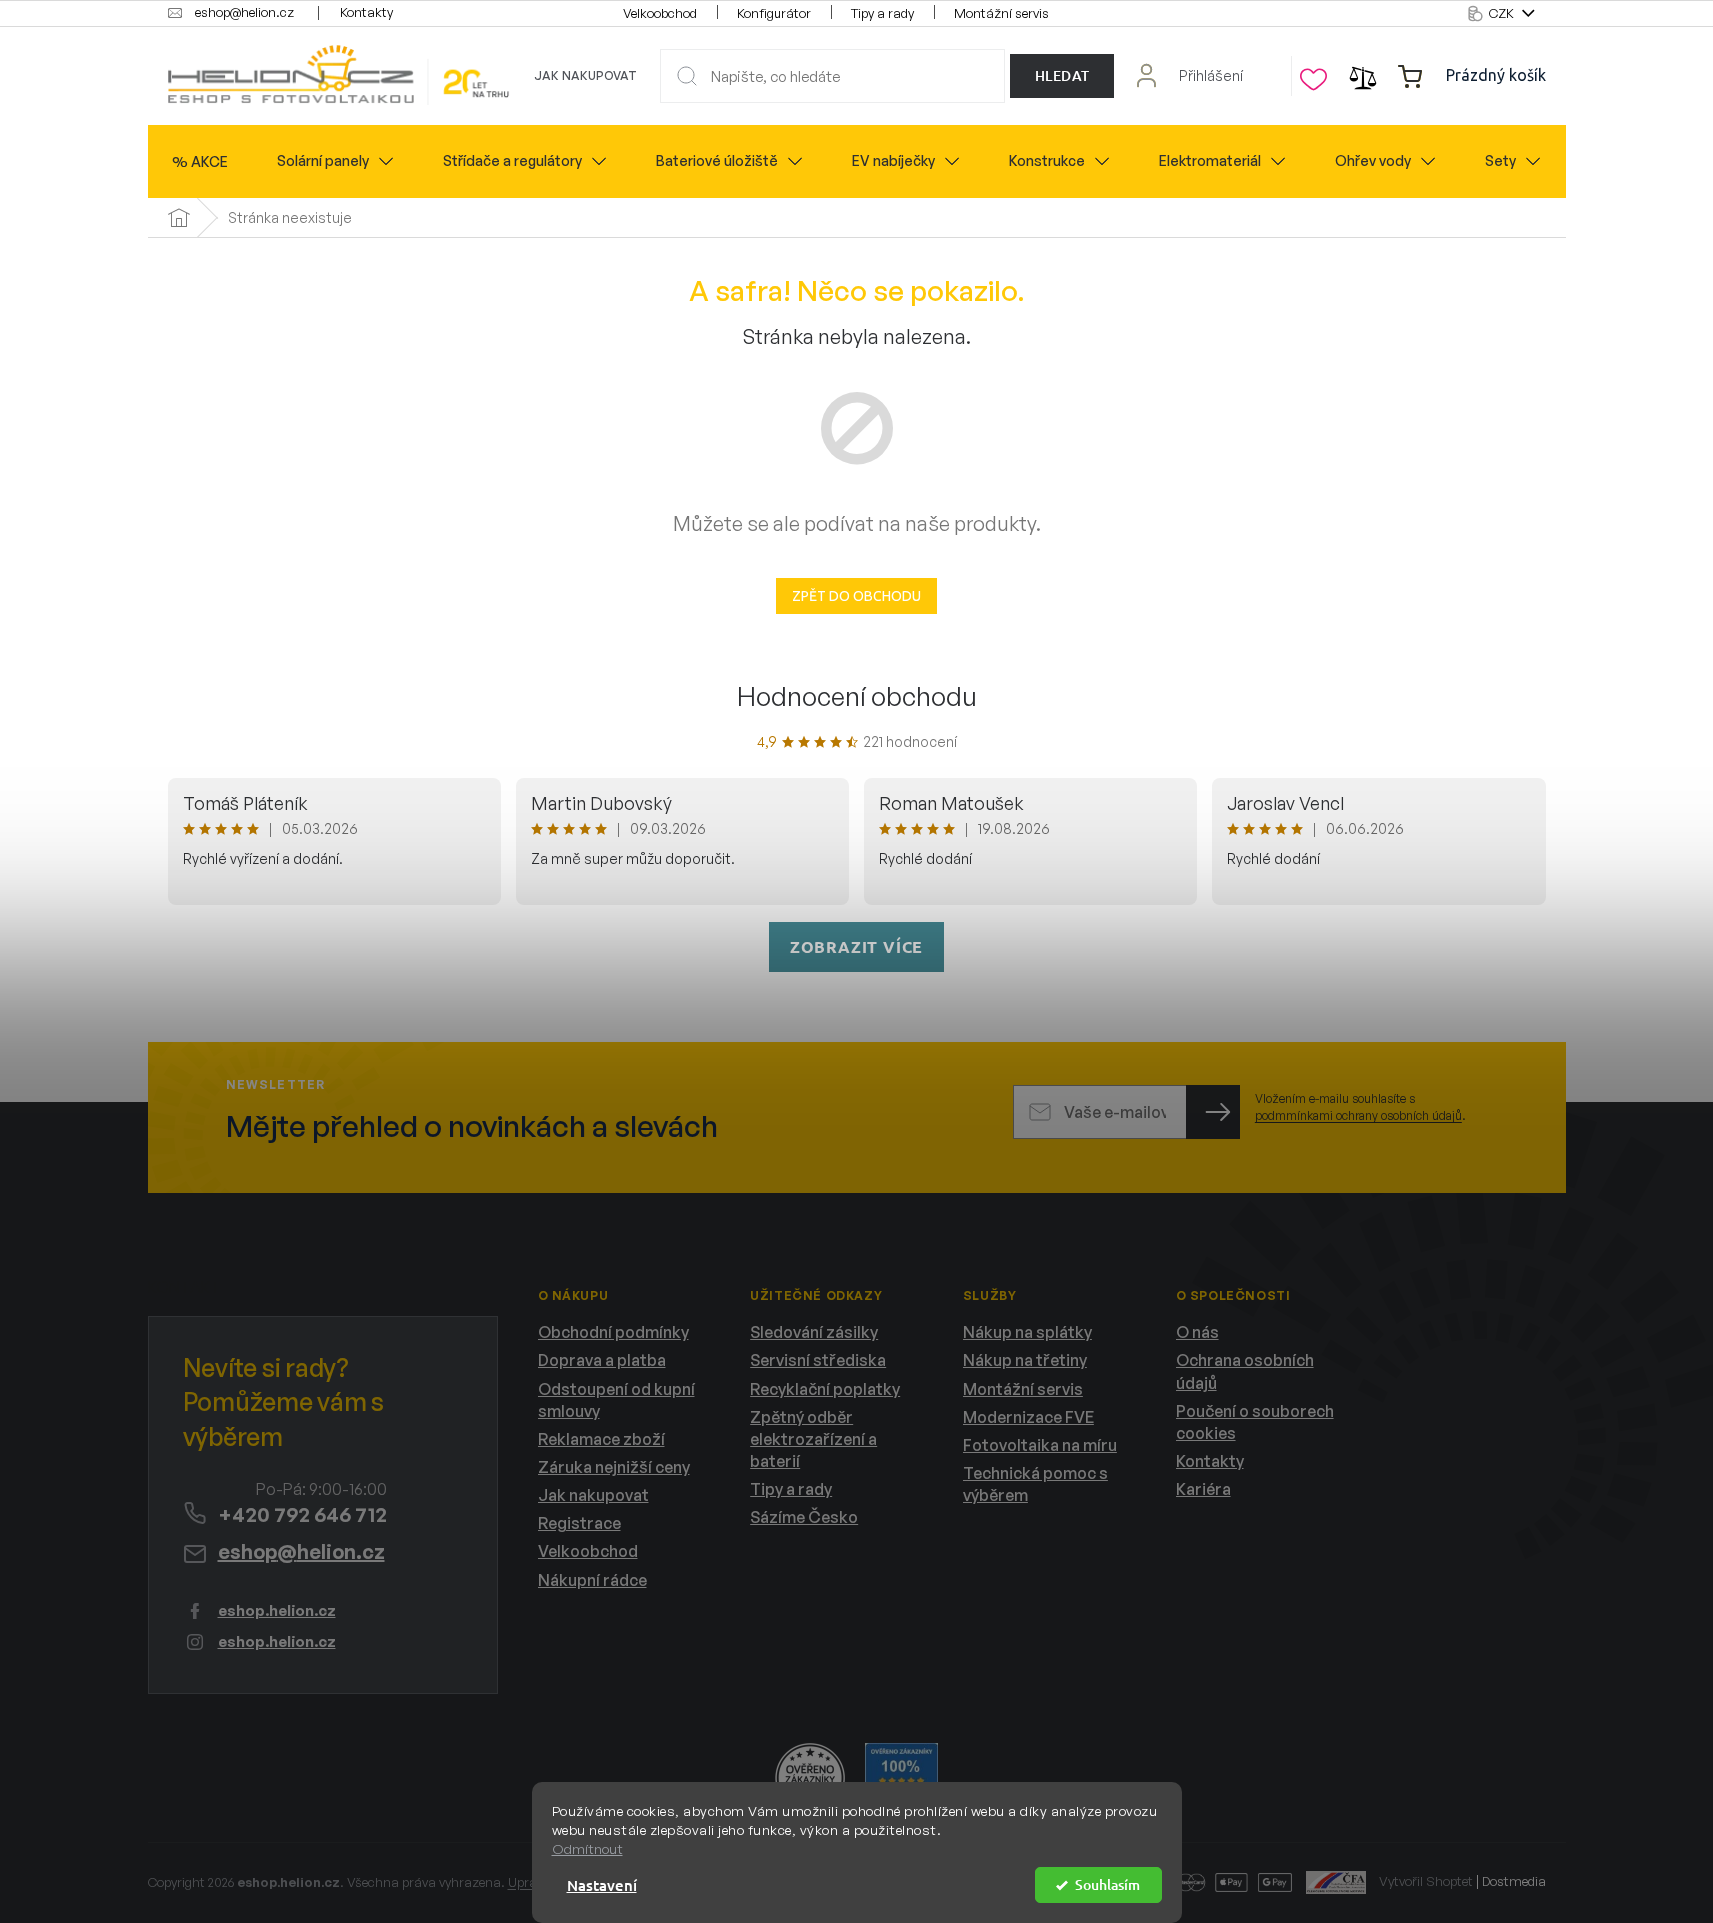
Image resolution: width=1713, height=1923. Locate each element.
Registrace (579, 1523)
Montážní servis (1001, 13)
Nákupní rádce (592, 1580)
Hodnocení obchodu (857, 696)
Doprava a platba (602, 1360)
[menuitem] (200, 162)
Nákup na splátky (1027, 1332)
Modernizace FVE (1028, 1417)
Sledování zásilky (814, 1332)
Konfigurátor (774, 13)
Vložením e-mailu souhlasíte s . (1360, 1107)
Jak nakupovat (585, 75)
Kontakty (366, 12)
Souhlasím (1107, 1884)
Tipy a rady (882, 13)
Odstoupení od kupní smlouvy (616, 1400)
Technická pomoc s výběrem (1035, 1484)
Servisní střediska (818, 1360)
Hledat (1062, 75)
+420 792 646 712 (302, 1514)
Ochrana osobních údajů (1245, 1371)
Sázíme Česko (804, 1517)
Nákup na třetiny (1025, 1360)
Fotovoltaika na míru (1040, 1445)
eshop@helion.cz (301, 1551)
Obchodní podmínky (613, 1332)
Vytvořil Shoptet (1426, 1881)
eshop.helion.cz (277, 1610)
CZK (1503, 13)
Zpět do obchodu (856, 596)
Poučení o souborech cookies (1255, 1422)
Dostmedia (1514, 1881)
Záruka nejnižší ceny (614, 1467)
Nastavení (602, 1885)
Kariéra (1203, 1489)
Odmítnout (587, 1849)
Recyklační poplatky (825, 1389)
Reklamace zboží (601, 1439)
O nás (1197, 1332)
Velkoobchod (660, 13)
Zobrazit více (856, 946)
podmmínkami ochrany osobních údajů (1358, 1115)
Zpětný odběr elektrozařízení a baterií (813, 1439)
